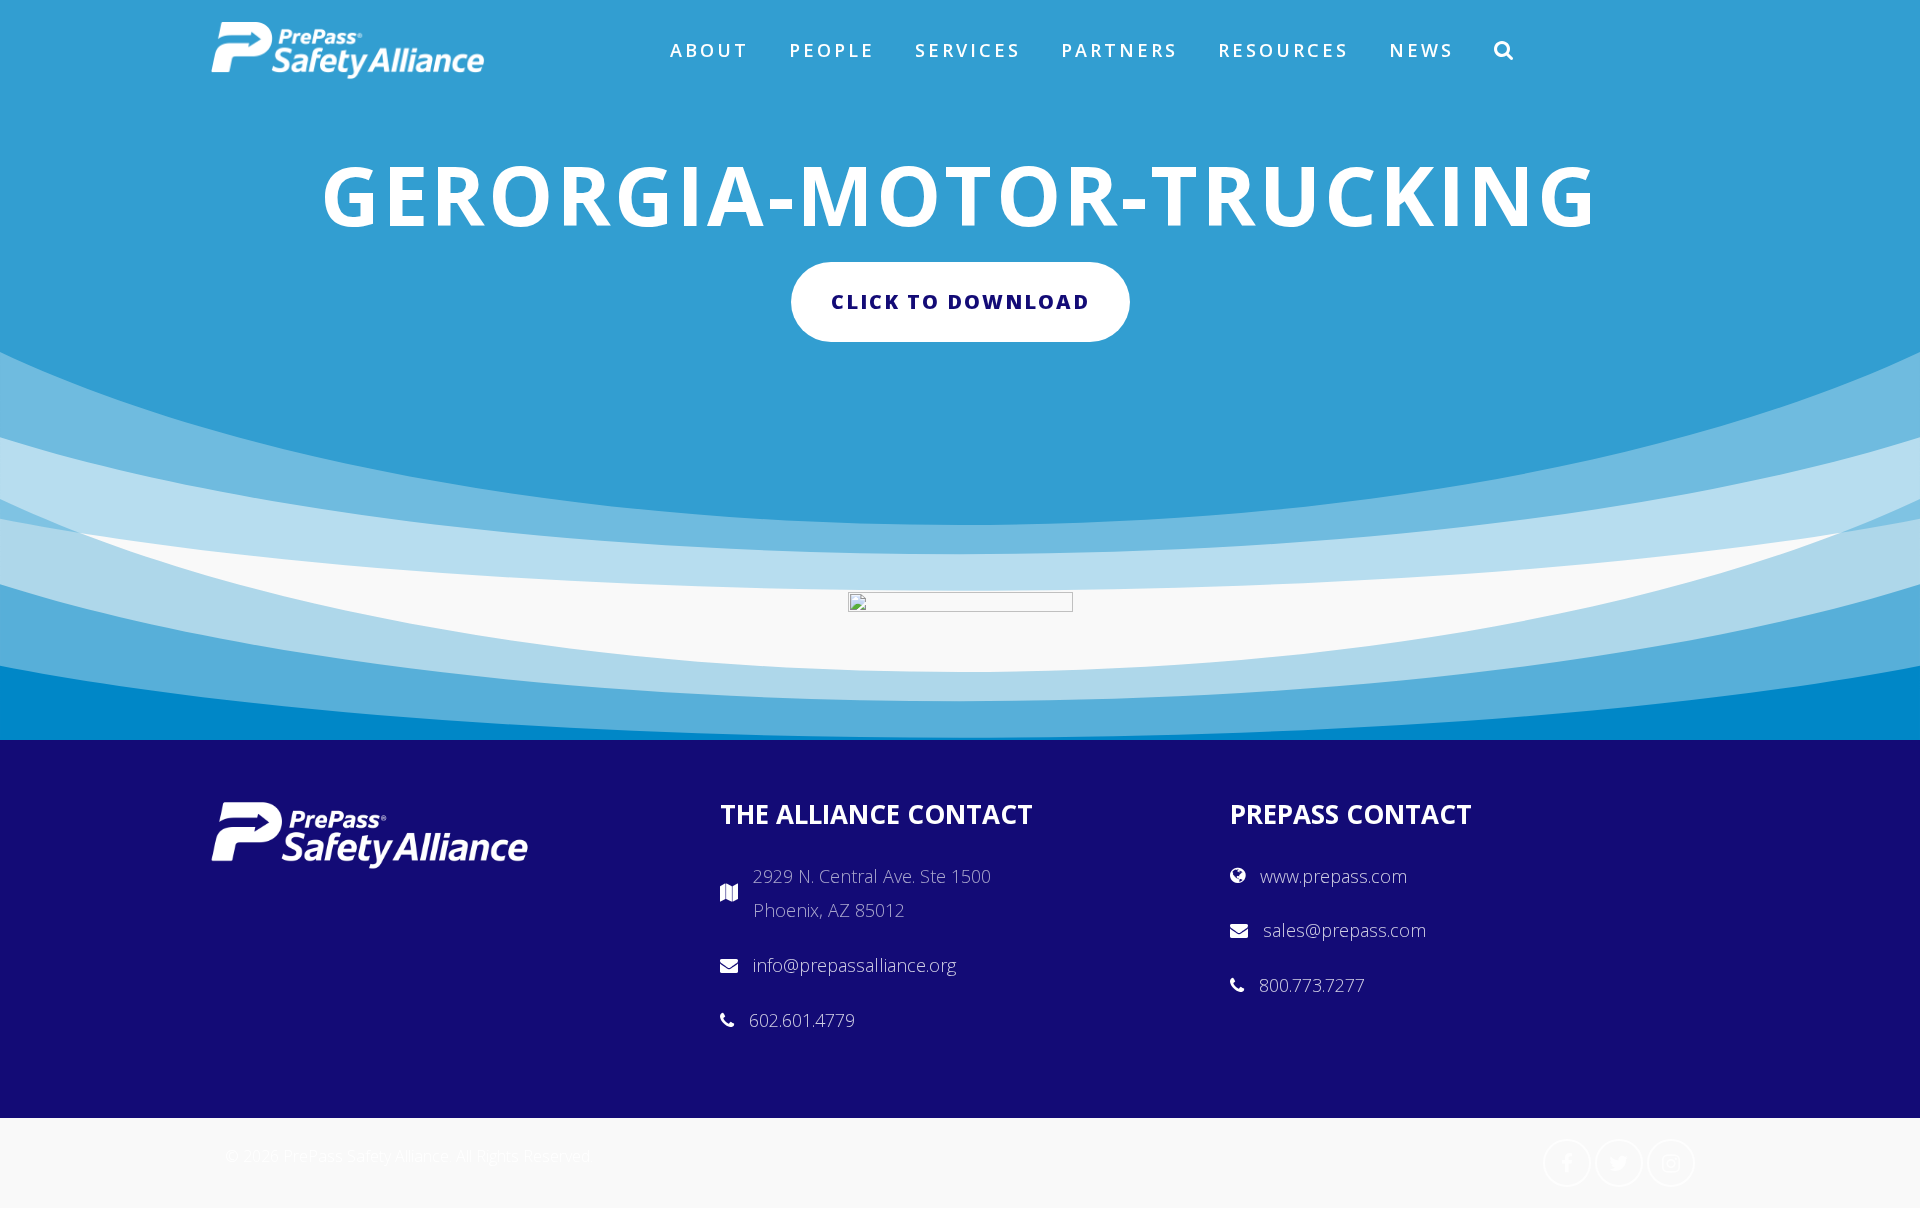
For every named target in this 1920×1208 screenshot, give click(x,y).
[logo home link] (348, 50)
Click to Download (960, 301)
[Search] (1505, 50)
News (1421, 50)
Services (968, 50)
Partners (1119, 50)
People (832, 50)
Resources (1283, 50)
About (709, 50)
